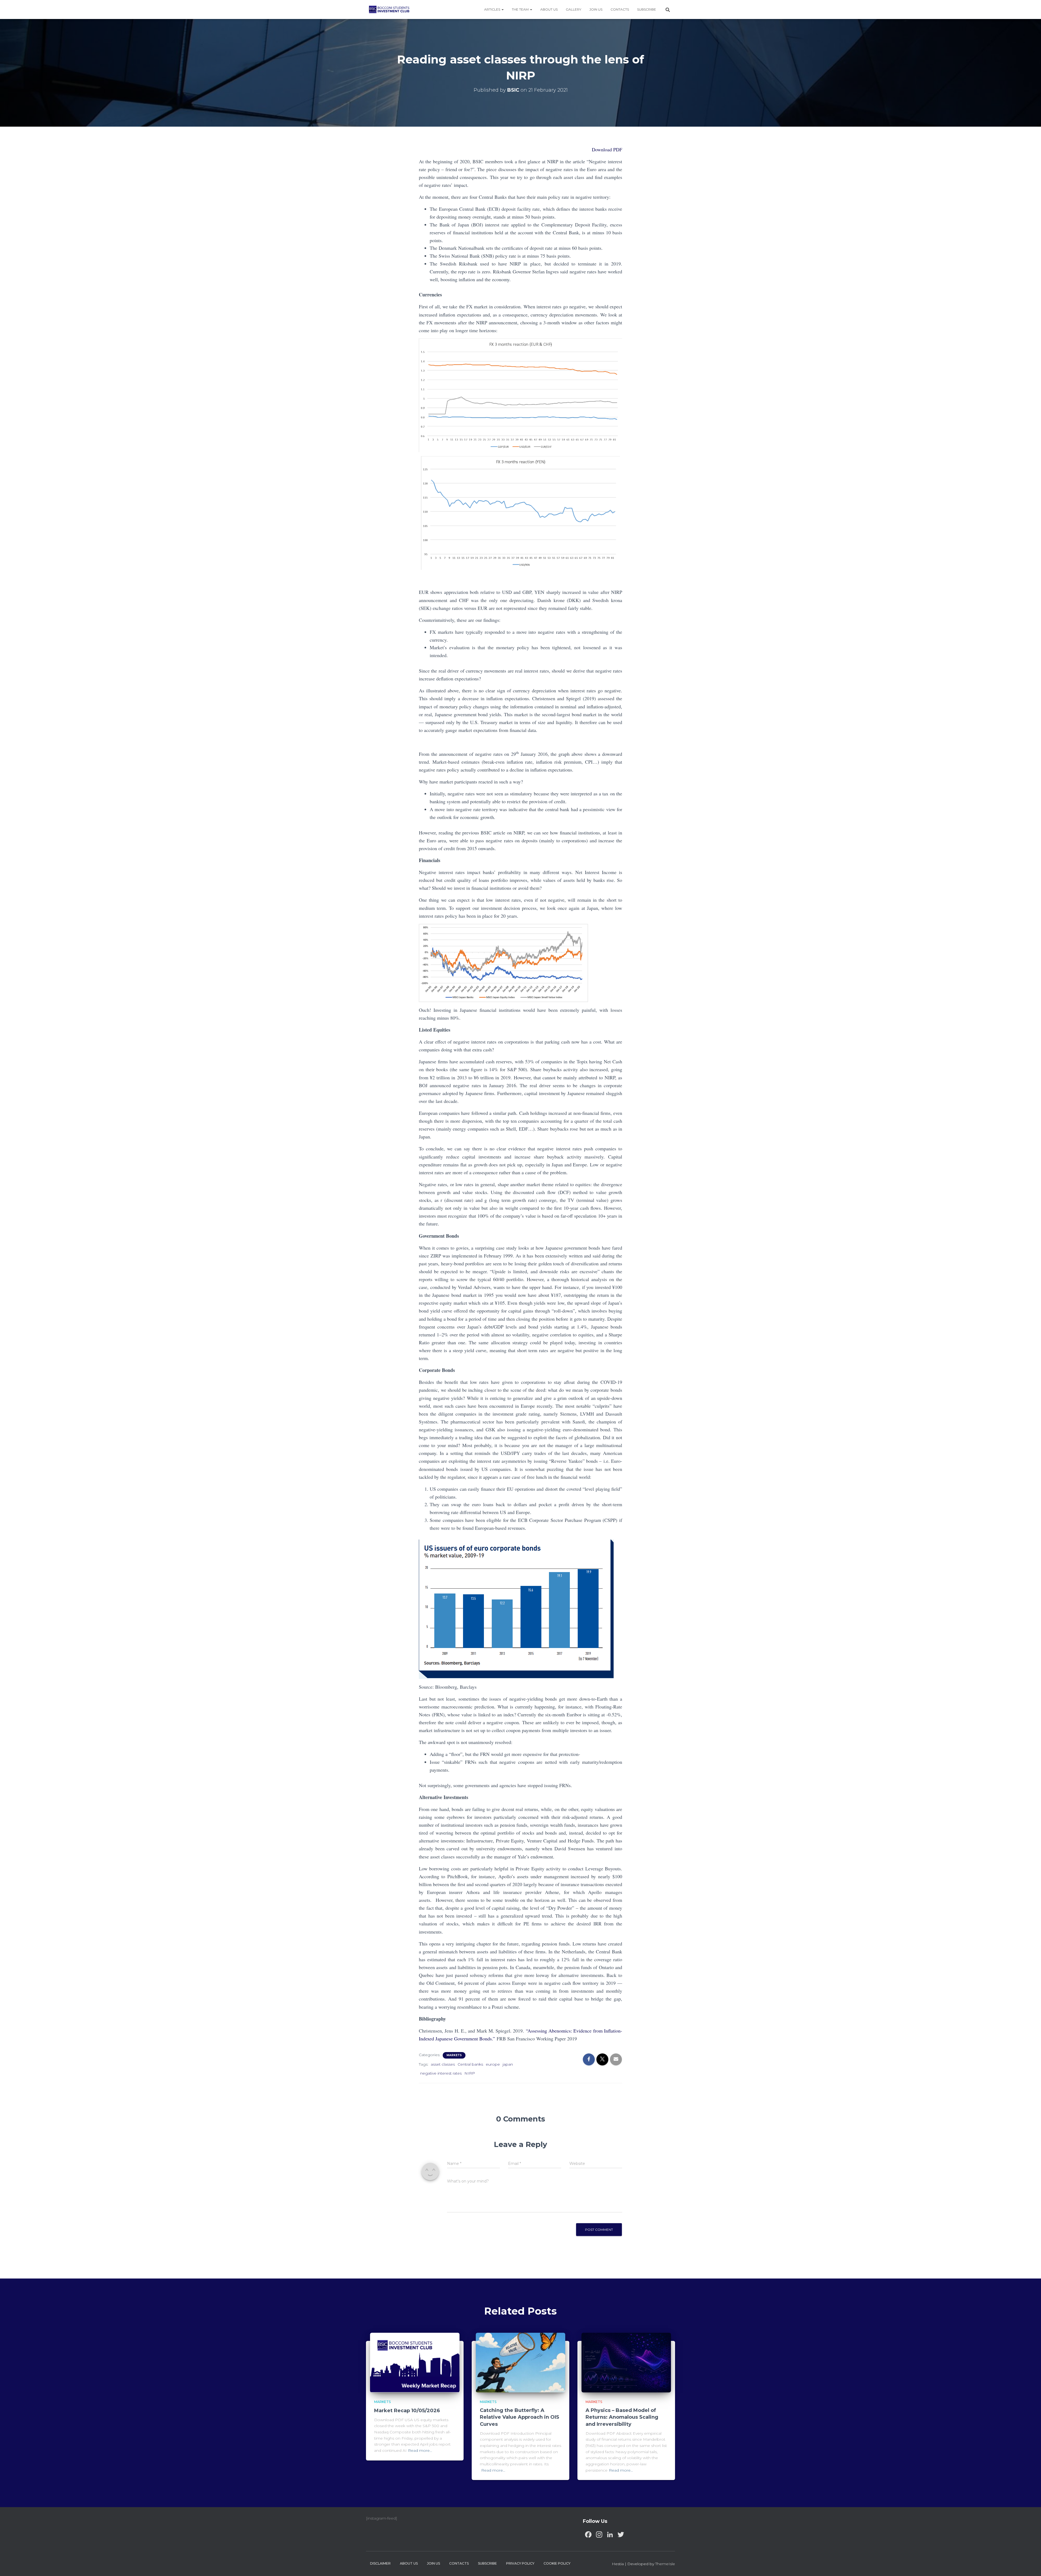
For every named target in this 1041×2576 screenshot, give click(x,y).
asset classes (443, 2064)
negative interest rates (441, 2073)
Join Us (596, 9)
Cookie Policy (557, 2563)
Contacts (620, 9)
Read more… (420, 2450)
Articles (493, 9)
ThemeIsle (665, 2564)
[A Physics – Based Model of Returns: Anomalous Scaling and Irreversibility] (626, 2362)
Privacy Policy (520, 2563)
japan (508, 2064)
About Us (549, 9)
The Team (521, 9)
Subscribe (647, 9)
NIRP (470, 2073)
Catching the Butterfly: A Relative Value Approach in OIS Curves (520, 2417)
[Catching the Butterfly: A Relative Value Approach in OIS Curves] (520, 2362)
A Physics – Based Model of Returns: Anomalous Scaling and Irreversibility (622, 2417)
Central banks (470, 2064)
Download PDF (607, 149)
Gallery (573, 9)
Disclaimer (380, 2563)
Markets (454, 2055)
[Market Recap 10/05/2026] (415, 2362)
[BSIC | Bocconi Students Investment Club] (389, 9)
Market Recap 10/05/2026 (407, 2411)
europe (493, 2064)
